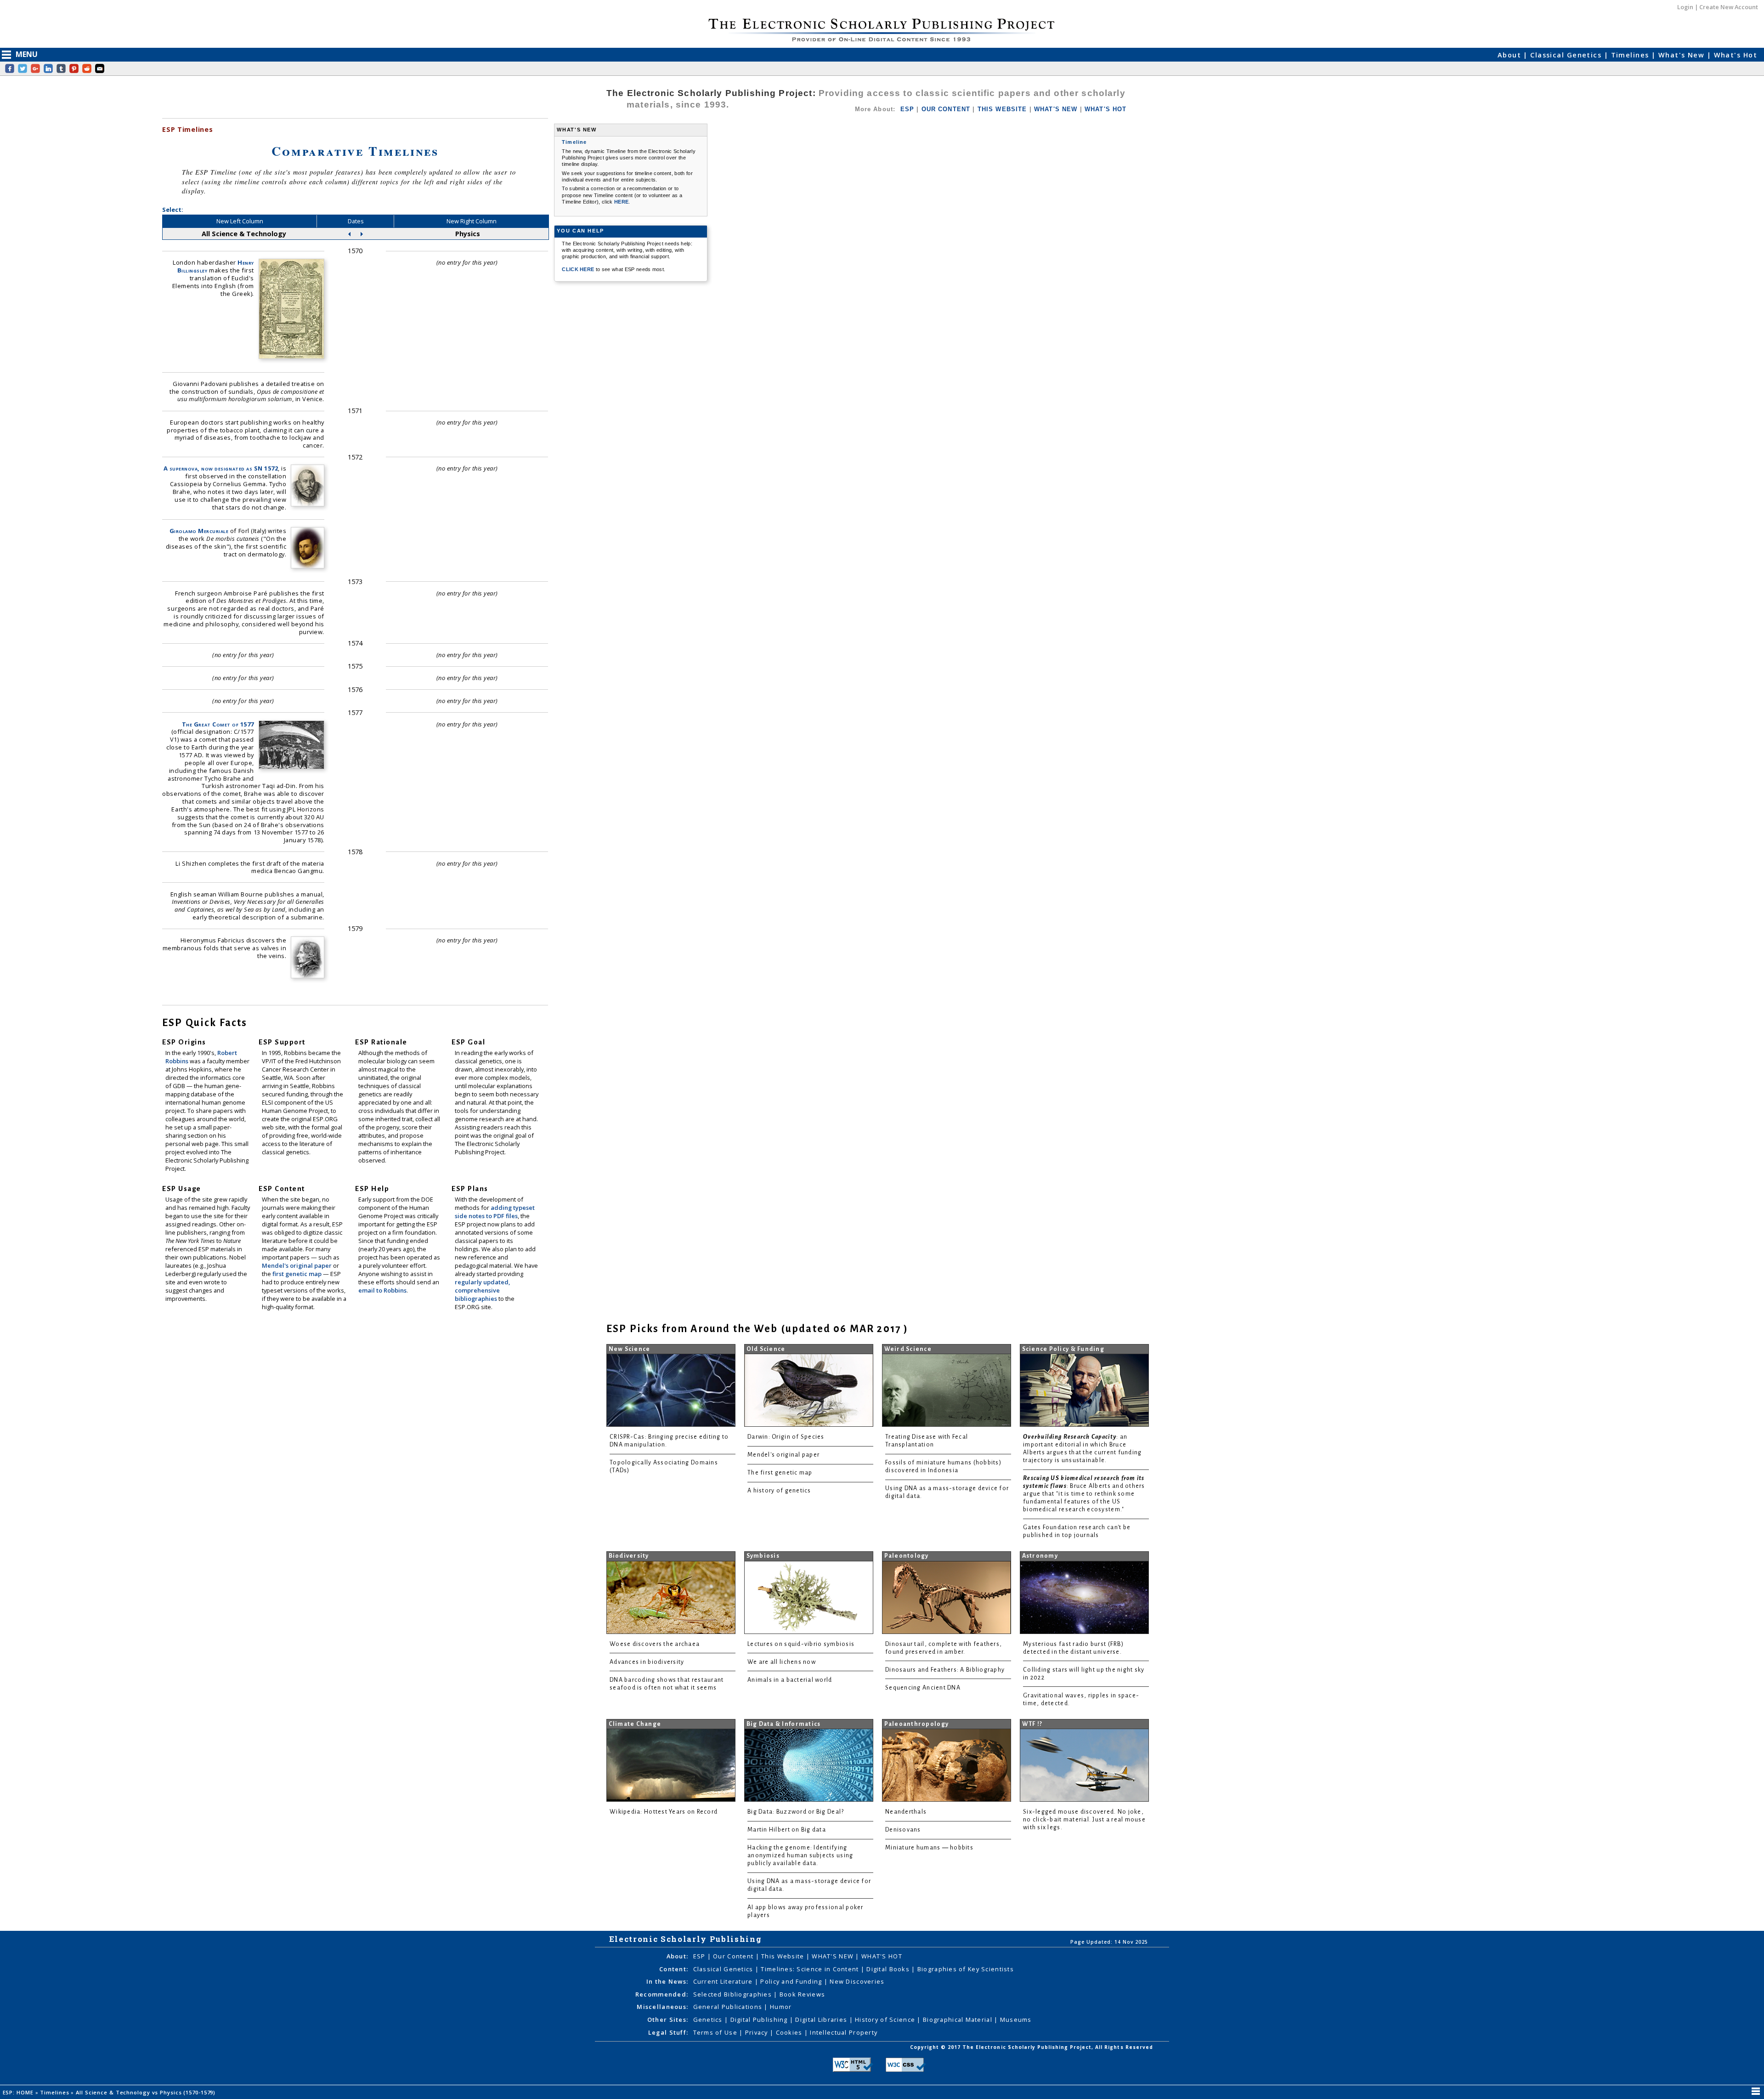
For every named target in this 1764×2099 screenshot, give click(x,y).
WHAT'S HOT (1106, 109)
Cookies (790, 2032)
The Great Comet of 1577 (218, 724)
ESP (907, 109)
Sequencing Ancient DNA (923, 1688)
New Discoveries (857, 1981)
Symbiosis (763, 1556)
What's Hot (1736, 55)
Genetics (709, 2020)
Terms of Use (716, 2032)
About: (678, 1956)
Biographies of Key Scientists (966, 1969)
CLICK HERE (579, 269)
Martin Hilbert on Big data (787, 1830)
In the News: (667, 1981)
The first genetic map (780, 1473)
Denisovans (903, 1830)
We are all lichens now (782, 1662)
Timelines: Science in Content (811, 1969)
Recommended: (662, 1994)
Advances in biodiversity (647, 1662)
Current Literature (724, 1981)
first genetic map (298, 1274)
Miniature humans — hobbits (929, 1848)
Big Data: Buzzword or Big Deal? (796, 1812)
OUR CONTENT (946, 109)
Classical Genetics (1567, 55)
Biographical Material (958, 2020)
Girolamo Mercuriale (199, 531)
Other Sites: (668, 2020)
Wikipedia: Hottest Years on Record (664, 1812)
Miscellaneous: (662, 2007)
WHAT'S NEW (1056, 109)
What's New (1683, 55)
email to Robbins (382, 1290)
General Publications (729, 2007)
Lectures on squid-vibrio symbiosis (801, 1644)
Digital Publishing (760, 2020)
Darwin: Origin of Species (786, 1437)
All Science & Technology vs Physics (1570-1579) (147, 2092)
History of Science (886, 2020)
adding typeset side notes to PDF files (495, 1212)
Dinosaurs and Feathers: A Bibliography (945, 1670)
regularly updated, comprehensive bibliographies (482, 1290)
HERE (621, 202)
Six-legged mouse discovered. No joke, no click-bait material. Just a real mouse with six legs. (1084, 1820)
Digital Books (889, 1969)
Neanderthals (906, 1812)
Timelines (1631, 55)
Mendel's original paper (297, 1265)
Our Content (734, 1956)
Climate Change (635, 1724)
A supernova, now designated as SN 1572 (221, 468)
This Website (784, 1956)
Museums (1016, 2020)
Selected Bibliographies (734, 1994)
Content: (674, 1969)
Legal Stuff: (668, 2032)
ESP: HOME (19, 2092)
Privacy (758, 2032)
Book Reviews (802, 1994)
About (1511, 55)
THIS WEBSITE (1002, 109)
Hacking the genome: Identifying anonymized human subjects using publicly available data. (800, 1855)
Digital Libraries (822, 2020)
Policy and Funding (792, 1981)
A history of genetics (779, 1491)
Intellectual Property (844, 2032)
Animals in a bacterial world (790, 1680)
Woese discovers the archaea (655, 1644)
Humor (781, 2007)
